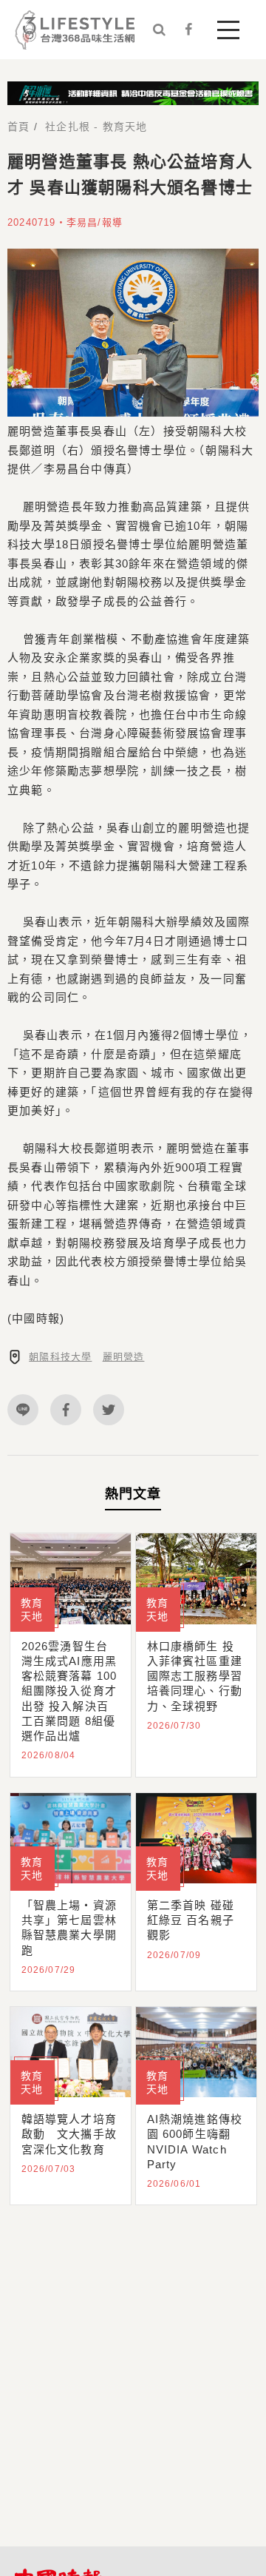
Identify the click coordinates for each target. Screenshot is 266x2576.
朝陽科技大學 (60, 1357)
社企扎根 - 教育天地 (96, 127)
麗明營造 (124, 1357)
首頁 (18, 127)
